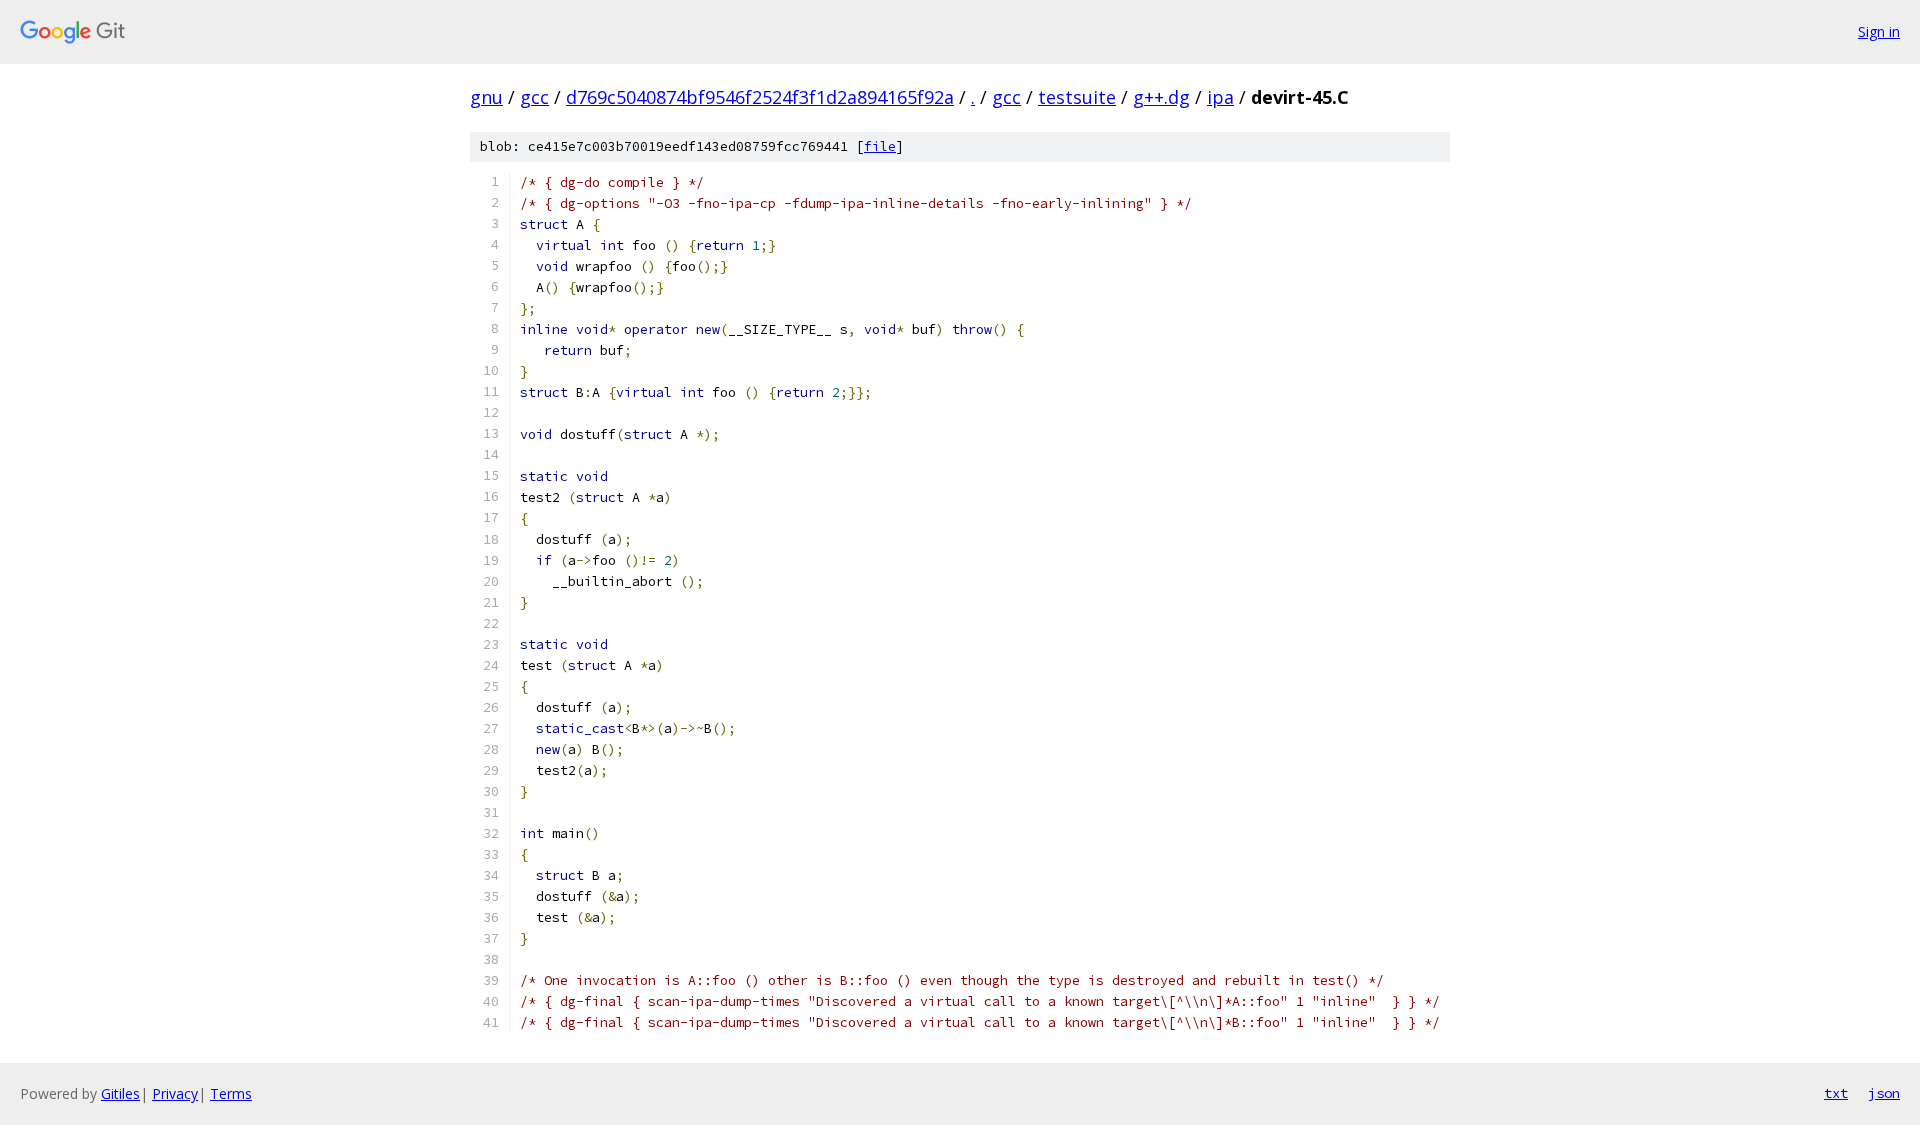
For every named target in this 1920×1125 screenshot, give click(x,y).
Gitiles (120, 1093)
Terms (231, 1093)
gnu (486, 97)
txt (1836, 1093)
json (1884, 1093)
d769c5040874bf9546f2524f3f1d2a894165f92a (760, 97)
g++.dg (1161, 97)
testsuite (1077, 97)
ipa (1220, 97)
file (880, 146)
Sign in (1879, 31)
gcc (534, 97)
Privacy (175, 1093)
